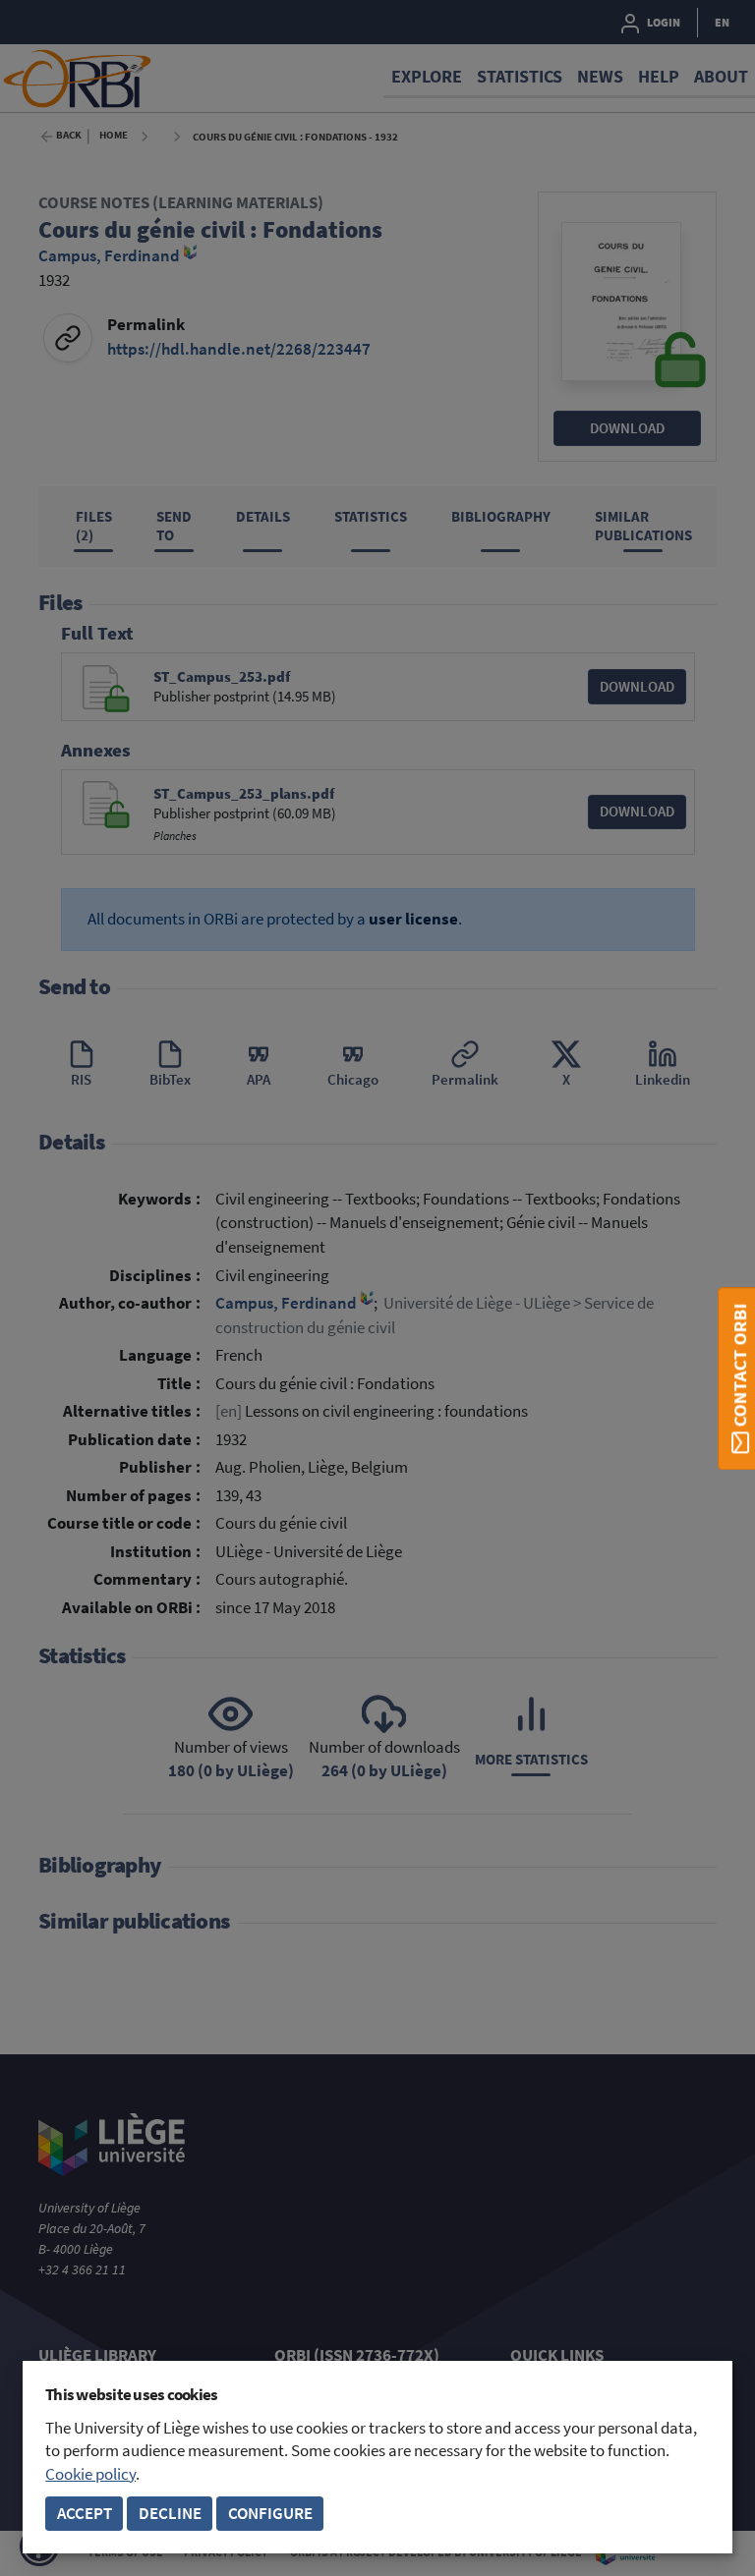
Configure (270, 2514)
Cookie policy (90, 2474)
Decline (170, 2514)
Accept (85, 2514)
